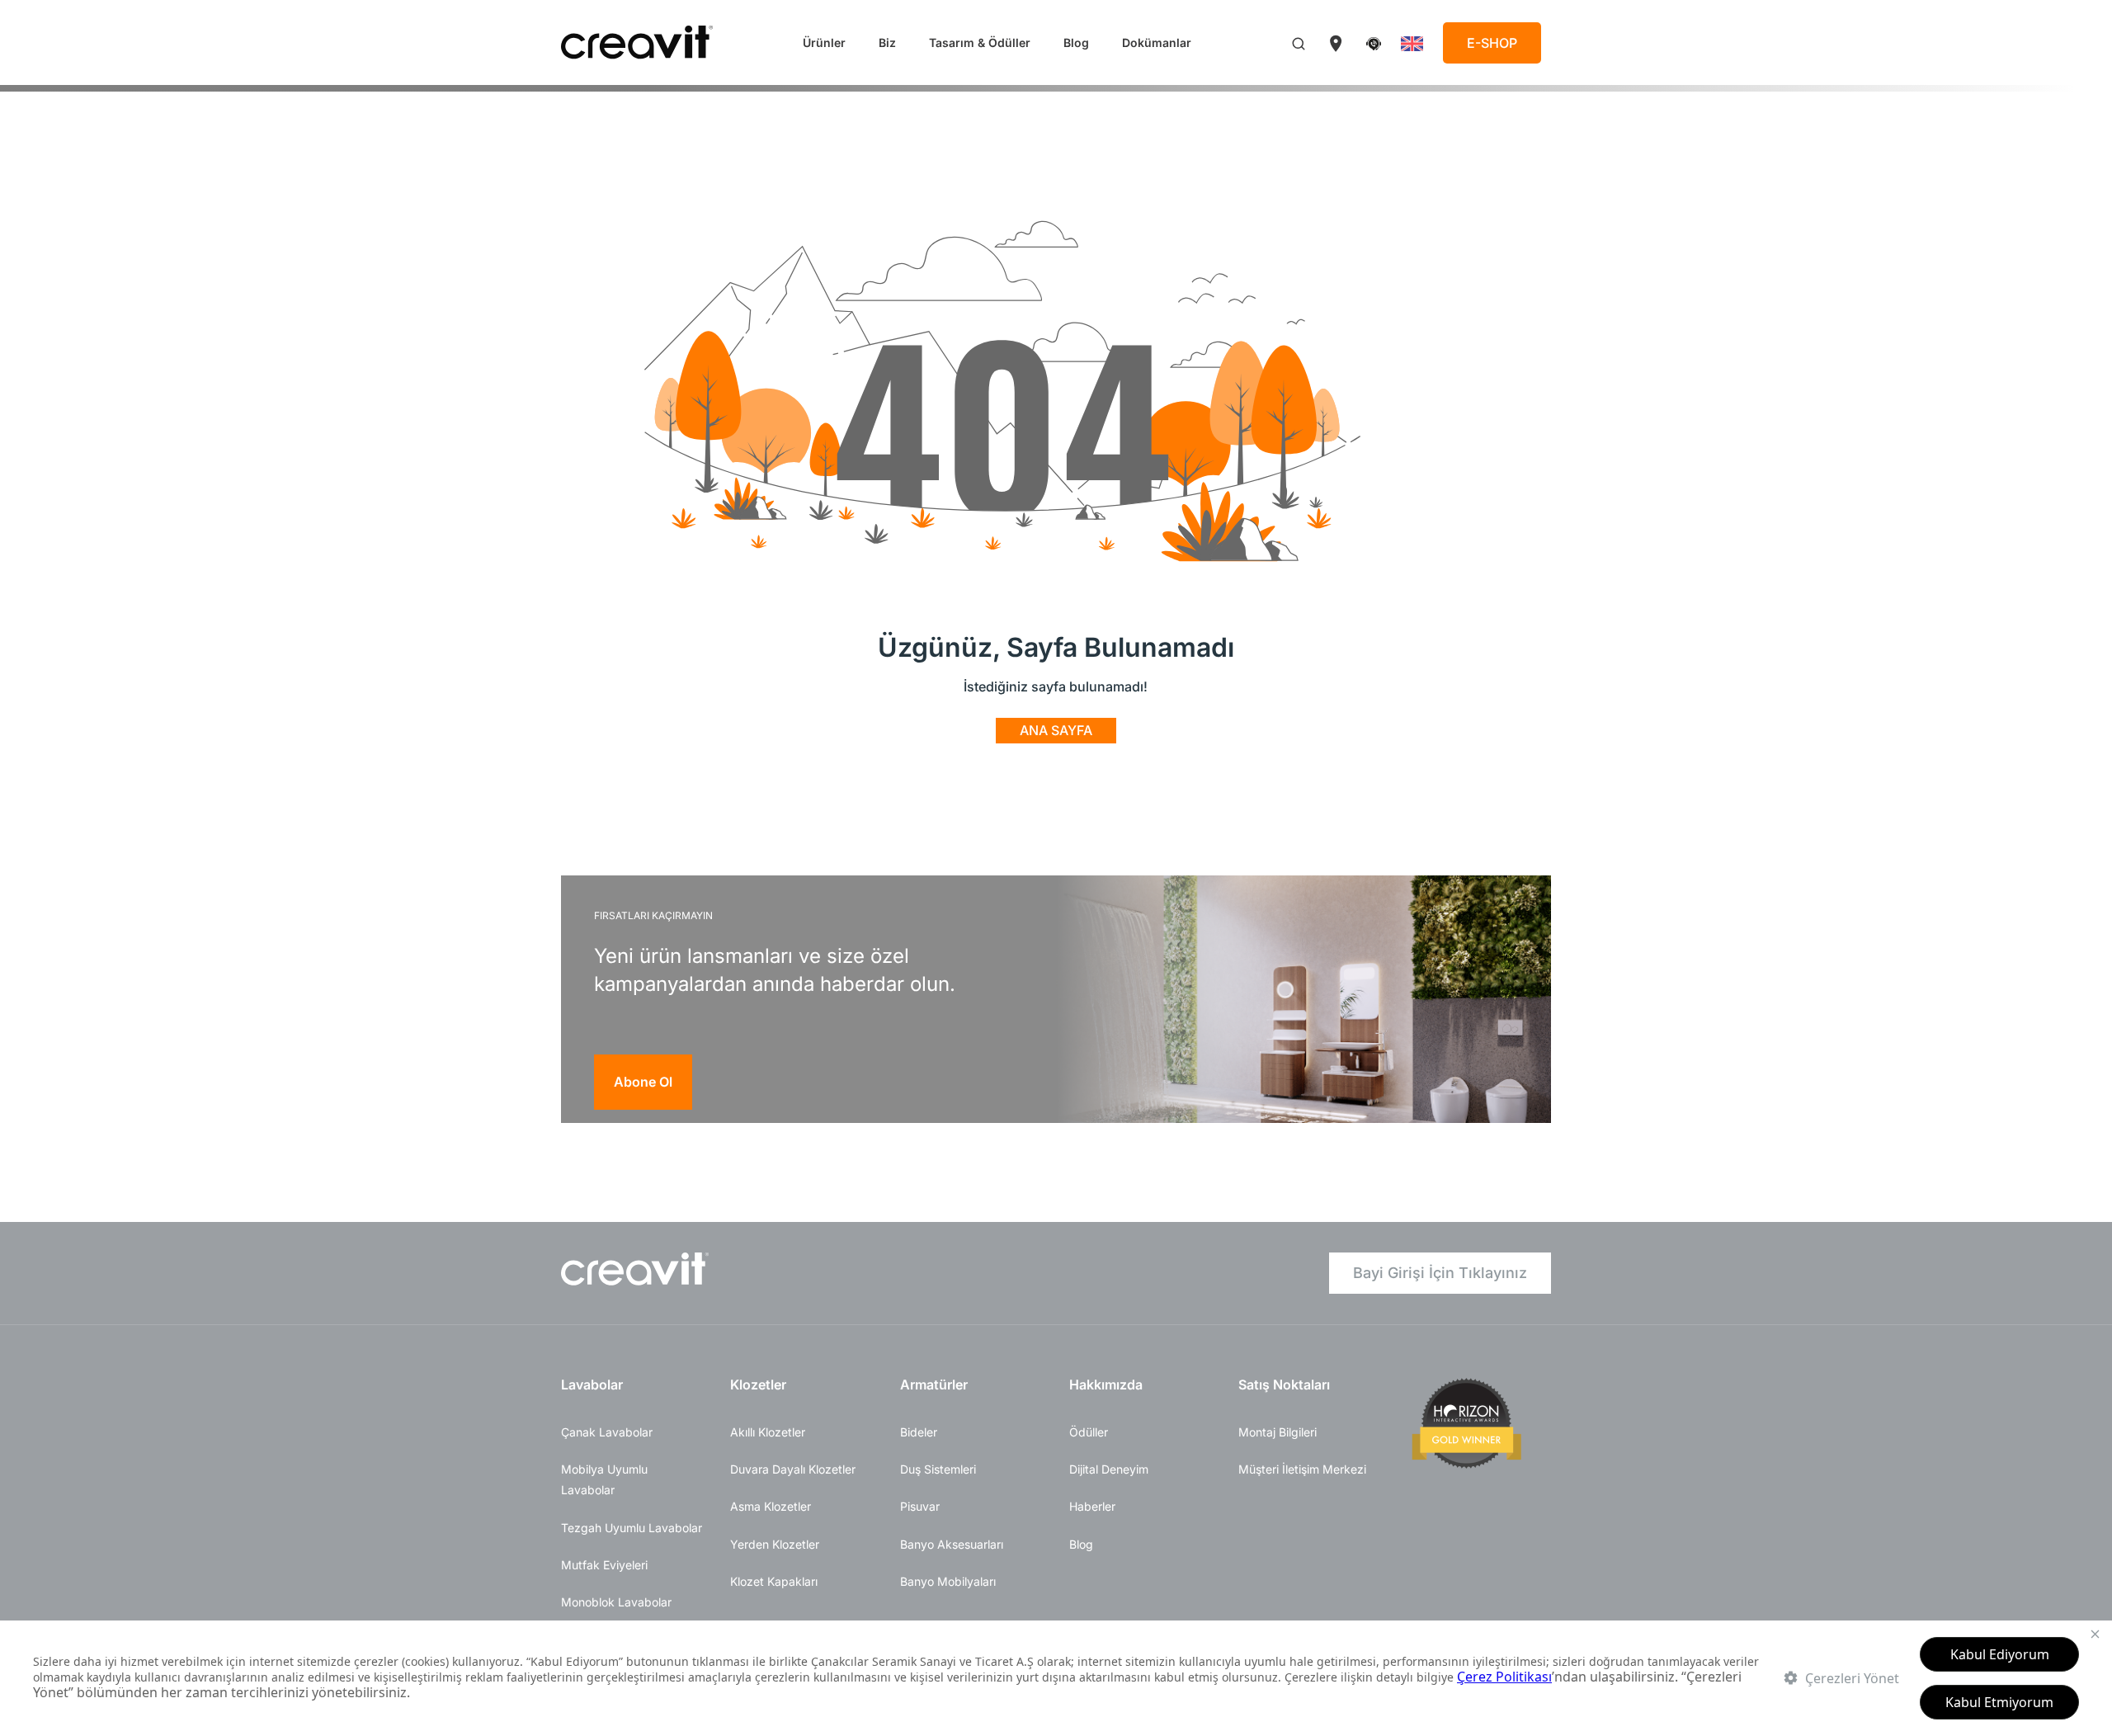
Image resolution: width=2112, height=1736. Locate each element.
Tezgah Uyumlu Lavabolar (632, 1528)
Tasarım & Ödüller (980, 42)
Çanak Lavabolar (607, 1432)
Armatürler (934, 1385)
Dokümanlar (1157, 42)
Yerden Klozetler (775, 1544)
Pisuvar (920, 1506)
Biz (887, 42)
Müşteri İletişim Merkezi (1302, 1469)
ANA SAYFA (1056, 730)
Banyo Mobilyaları (948, 1581)
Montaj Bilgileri (1278, 1432)
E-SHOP (1492, 43)
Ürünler (824, 42)
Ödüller (1089, 1432)
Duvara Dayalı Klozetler (793, 1469)
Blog (1076, 42)
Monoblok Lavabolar (616, 1602)
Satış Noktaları (1284, 1385)
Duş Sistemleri (938, 1469)
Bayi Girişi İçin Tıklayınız (1440, 1273)
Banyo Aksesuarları (952, 1544)
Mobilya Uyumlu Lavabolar (604, 1479)
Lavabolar (592, 1385)
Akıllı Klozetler (768, 1432)
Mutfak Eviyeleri (604, 1565)
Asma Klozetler (771, 1506)
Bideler (919, 1432)
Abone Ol (643, 1082)
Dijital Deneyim (1109, 1469)
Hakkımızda (1106, 1385)
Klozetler (758, 1385)
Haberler (1092, 1506)
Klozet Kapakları (774, 1581)
